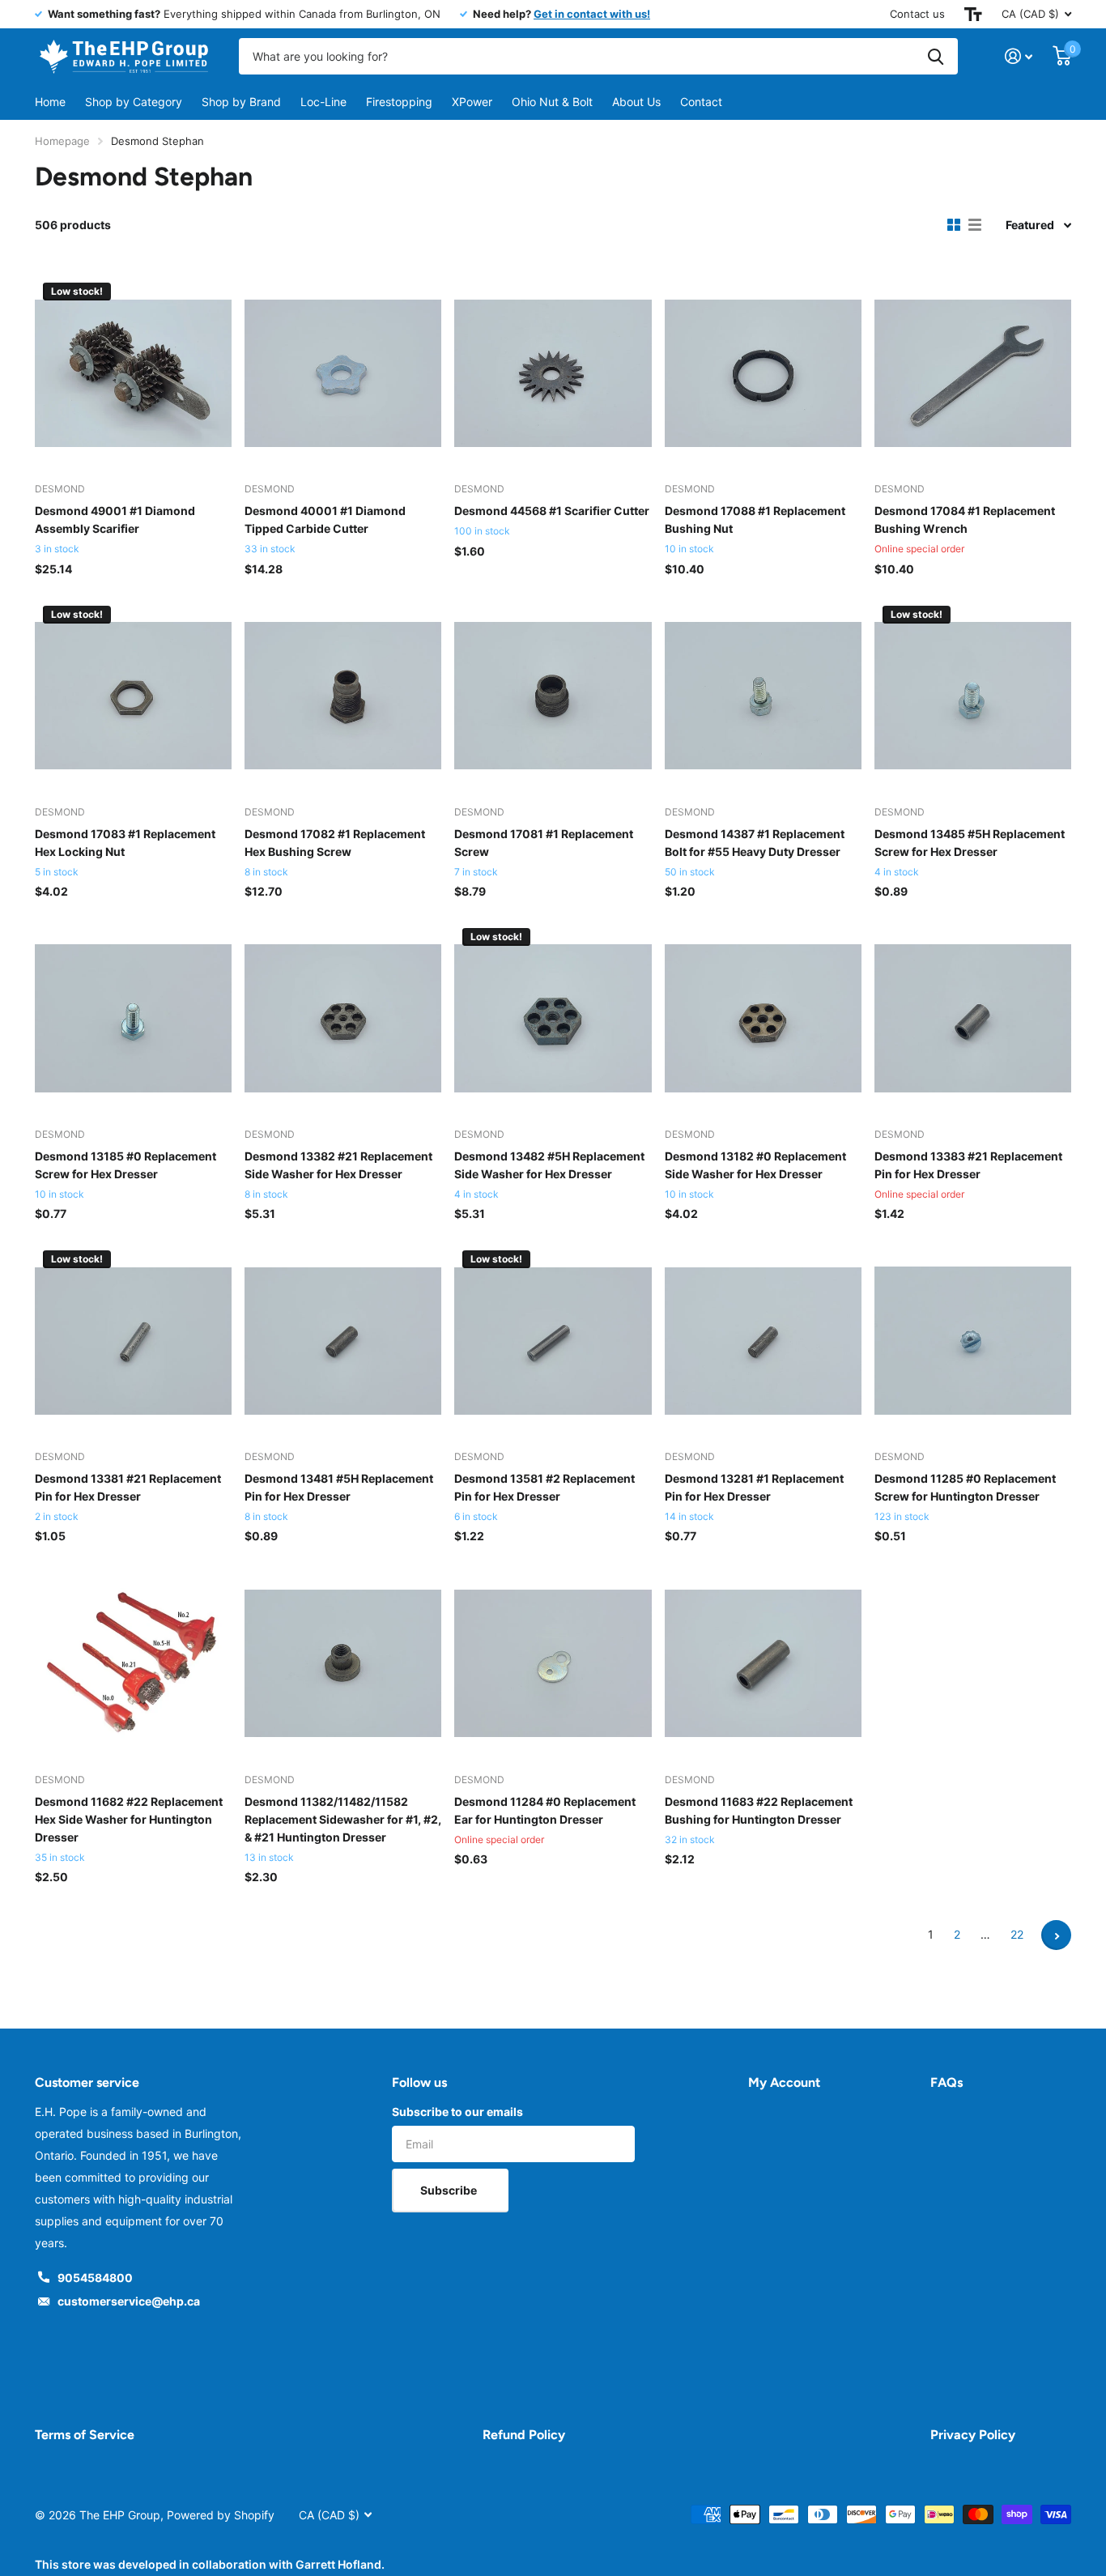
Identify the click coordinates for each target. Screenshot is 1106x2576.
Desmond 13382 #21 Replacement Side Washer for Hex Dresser (338, 1165)
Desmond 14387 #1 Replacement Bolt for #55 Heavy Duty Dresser (755, 843)
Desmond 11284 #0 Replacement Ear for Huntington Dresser (545, 1810)
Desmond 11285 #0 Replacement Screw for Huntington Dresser (965, 1487)
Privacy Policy (973, 2435)
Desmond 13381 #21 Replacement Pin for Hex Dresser (128, 1487)
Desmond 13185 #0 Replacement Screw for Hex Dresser (125, 1165)
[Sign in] (1019, 56)
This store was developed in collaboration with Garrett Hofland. (210, 2564)
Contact (701, 102)
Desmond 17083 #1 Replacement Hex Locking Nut (125, 843)
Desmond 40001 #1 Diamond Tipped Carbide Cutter (325, 519)
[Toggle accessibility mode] (973, 14)
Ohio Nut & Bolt (552, 102)
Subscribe (450, 2190)
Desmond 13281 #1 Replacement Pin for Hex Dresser (754, 1487)
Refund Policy (524, 2435)
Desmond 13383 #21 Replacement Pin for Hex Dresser (968, 1165)
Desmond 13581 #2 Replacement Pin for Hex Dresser (544, 1487)
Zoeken (936, 56)
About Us (636, 102)
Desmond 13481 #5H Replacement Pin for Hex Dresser (339, 1487)
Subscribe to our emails (457, 2112)
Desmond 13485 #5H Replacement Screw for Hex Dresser (970, 843)
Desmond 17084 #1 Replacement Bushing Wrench (965, 519)
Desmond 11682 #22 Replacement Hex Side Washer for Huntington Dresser (129, 1819)
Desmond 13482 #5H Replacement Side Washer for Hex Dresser (549, 1165)
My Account (784, 2082)
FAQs (946, 2082)
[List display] (975, 225)
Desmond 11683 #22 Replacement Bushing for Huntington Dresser (759, 1810)
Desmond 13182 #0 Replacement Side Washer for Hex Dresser (755, 1165)
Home (50, 102)
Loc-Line (323, 102)
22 (1017, 1934)
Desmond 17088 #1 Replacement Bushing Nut (755, 519)
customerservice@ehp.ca (129, 2301)
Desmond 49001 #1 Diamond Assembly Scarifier (115, 519)
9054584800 (95, 2278)
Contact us (917, 14)
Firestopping (399, 102)
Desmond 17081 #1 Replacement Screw (544, 843)
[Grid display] (954, 225)
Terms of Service (85, 2435)
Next (1056, 1935)
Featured (1030, 225)
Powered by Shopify (221, 2515)
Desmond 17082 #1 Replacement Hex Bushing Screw (335, 843)
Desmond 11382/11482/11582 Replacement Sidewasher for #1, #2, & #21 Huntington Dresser (343, 1819)
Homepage (62, 141)
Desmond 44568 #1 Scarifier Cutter (552, 511)
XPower (472, 102)
